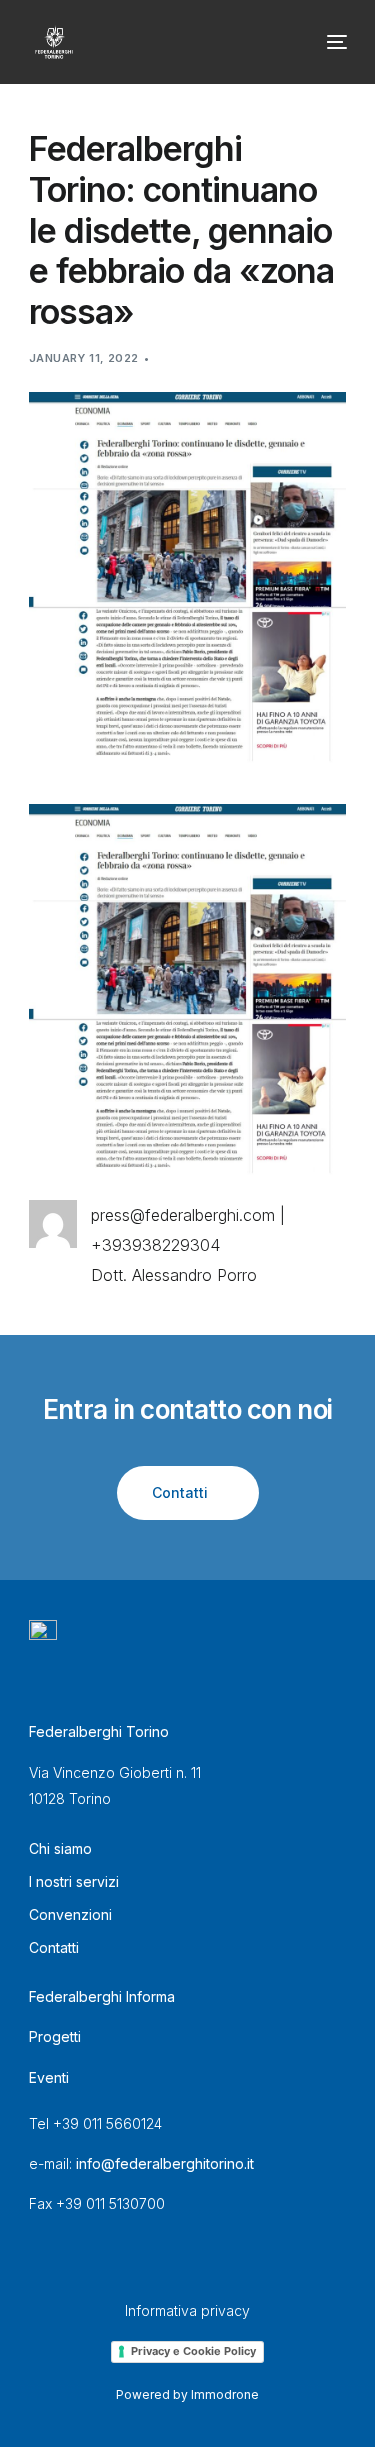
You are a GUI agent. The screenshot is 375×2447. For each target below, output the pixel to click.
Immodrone (225, 2394)
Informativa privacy (187, 2310)
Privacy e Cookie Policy (193, 2351)
